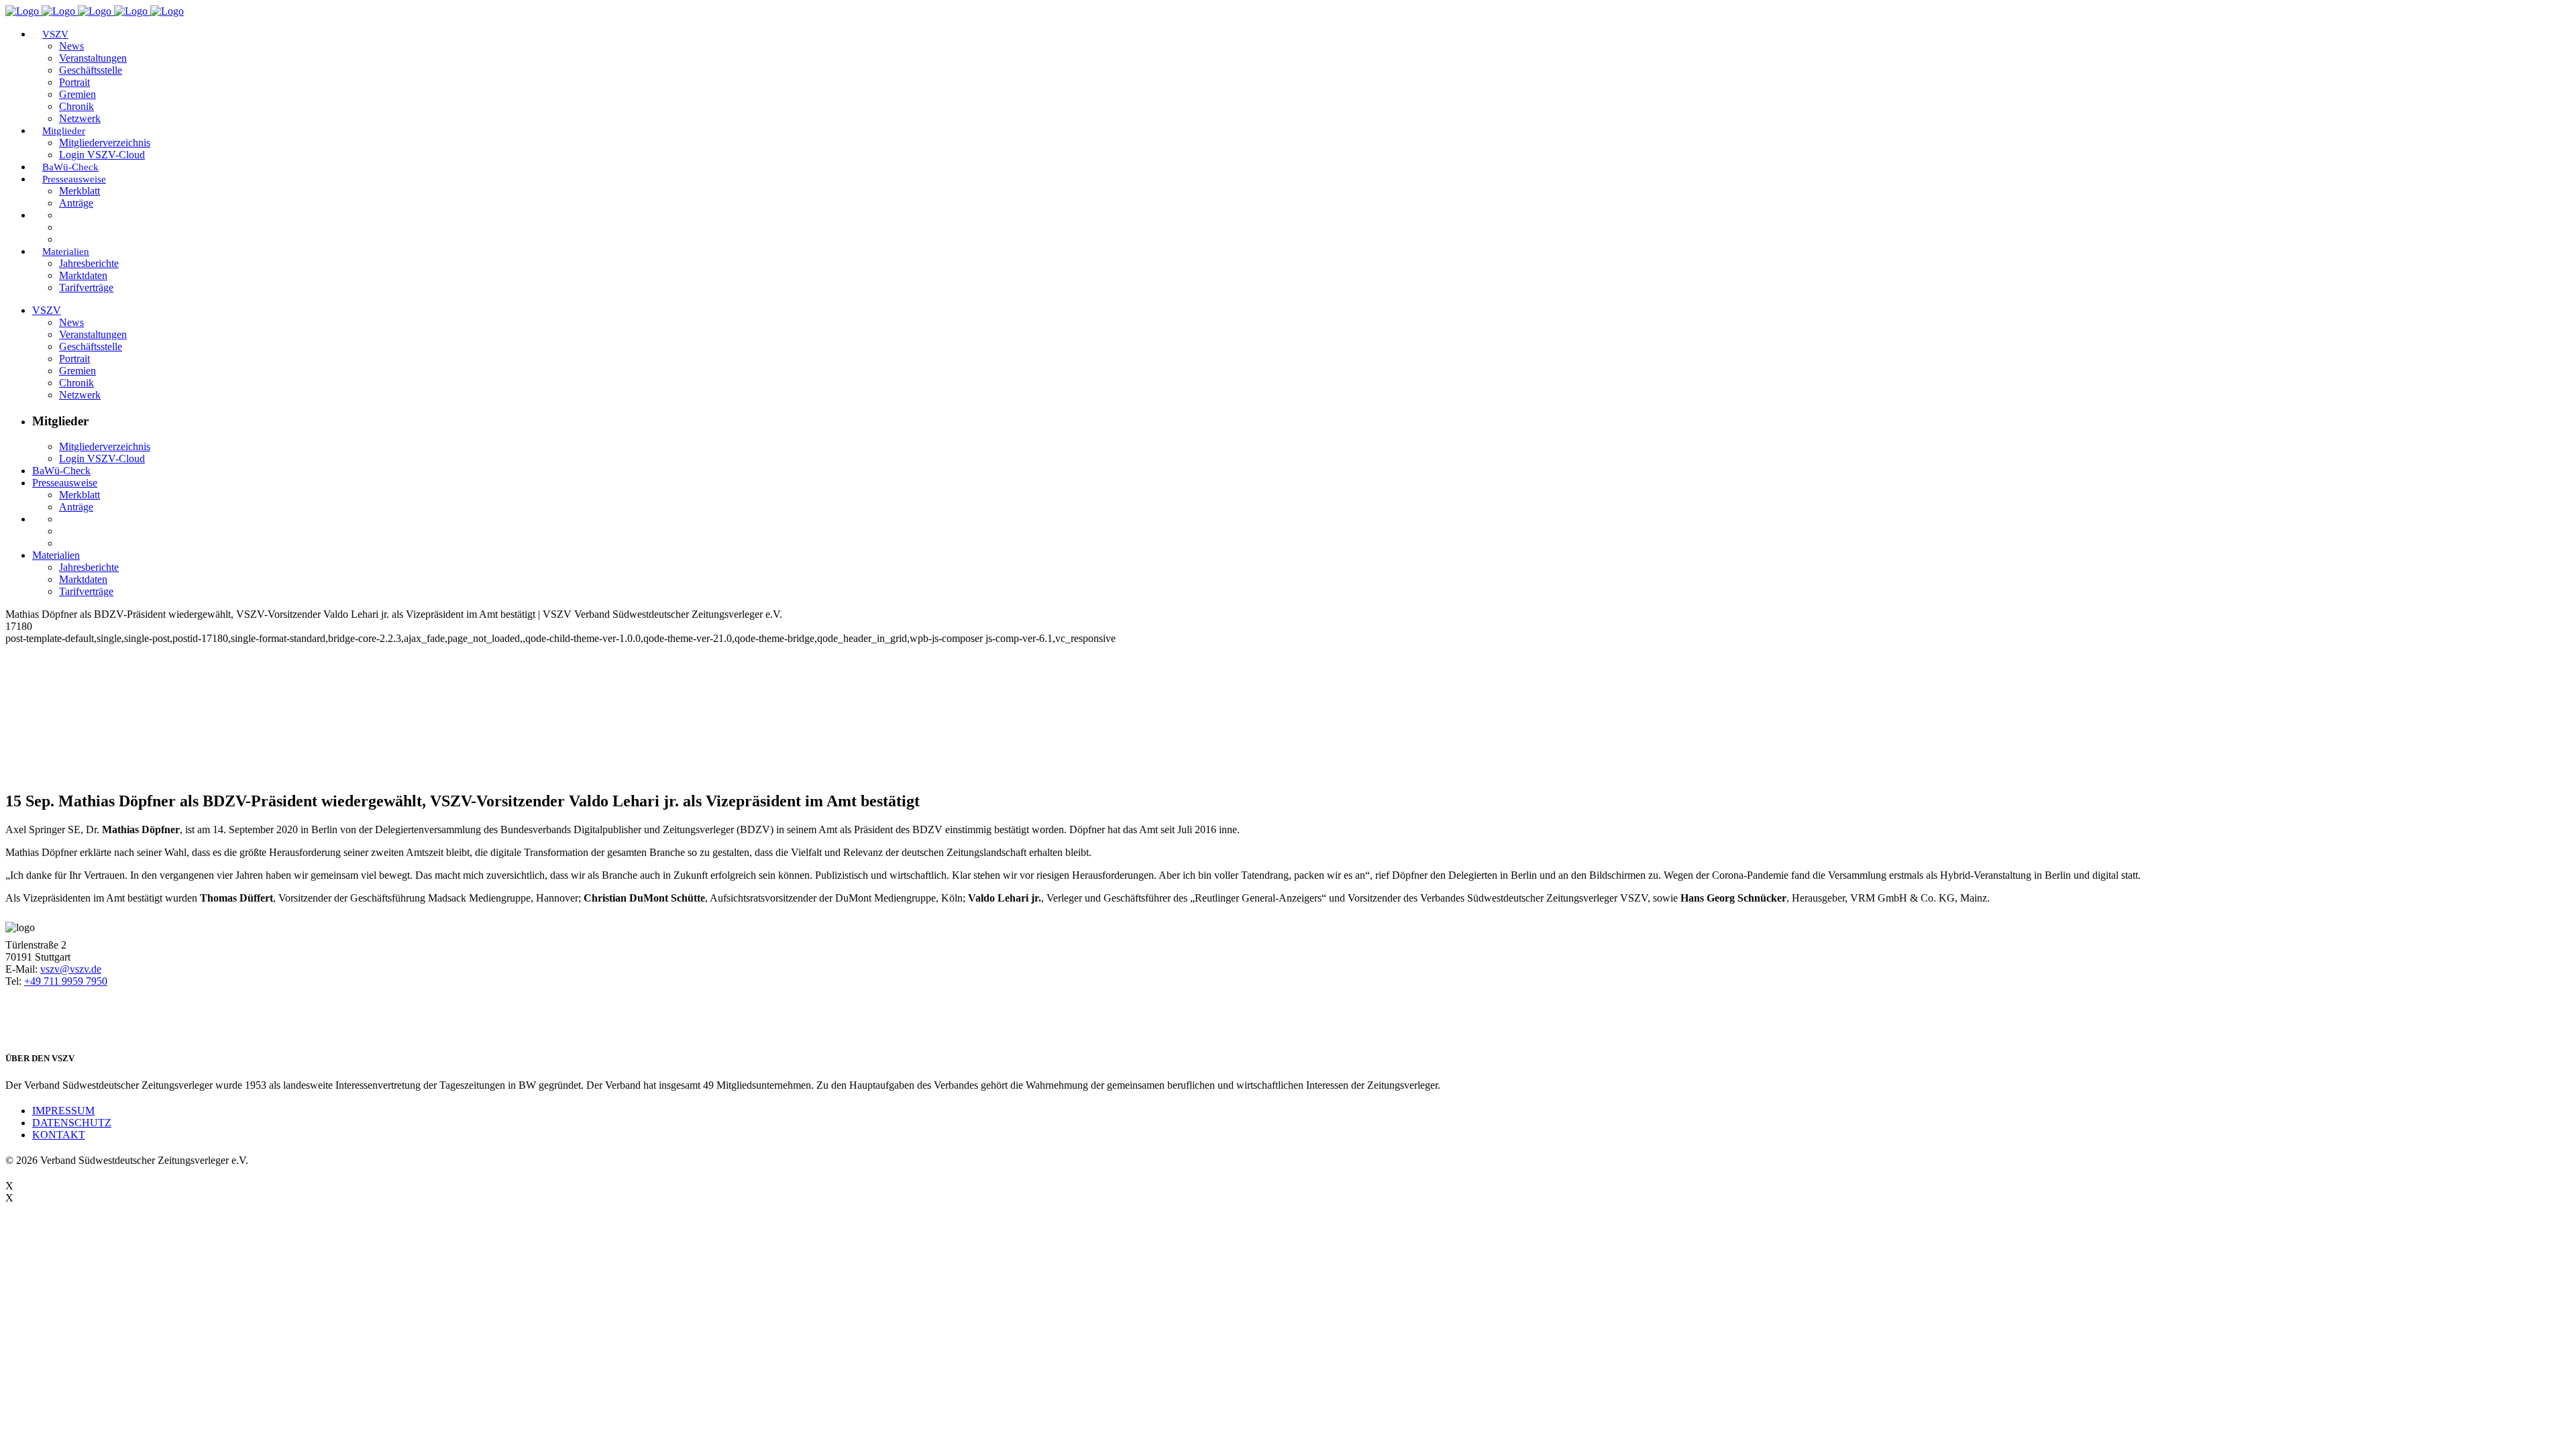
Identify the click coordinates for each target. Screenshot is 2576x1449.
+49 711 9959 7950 (66, 981)
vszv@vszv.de (71, 969)
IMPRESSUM (63, 1111)
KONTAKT (59, 1135)
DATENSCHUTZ (72, 1123)
